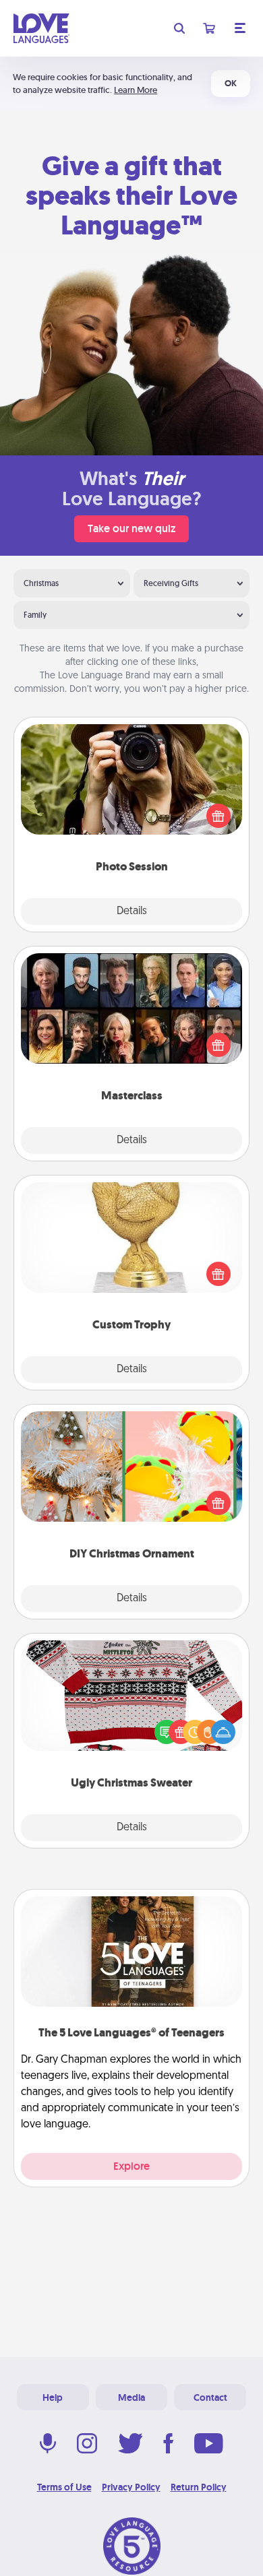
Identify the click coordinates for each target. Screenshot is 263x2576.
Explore (131, 2166)
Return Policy (199, 2487)
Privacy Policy (131, 2487)
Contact (210, 2397)
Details (132, 911)
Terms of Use (64, 2487)
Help (53, 2397)
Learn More (136, 90)
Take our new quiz (131, 528)
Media (131, 2397)
